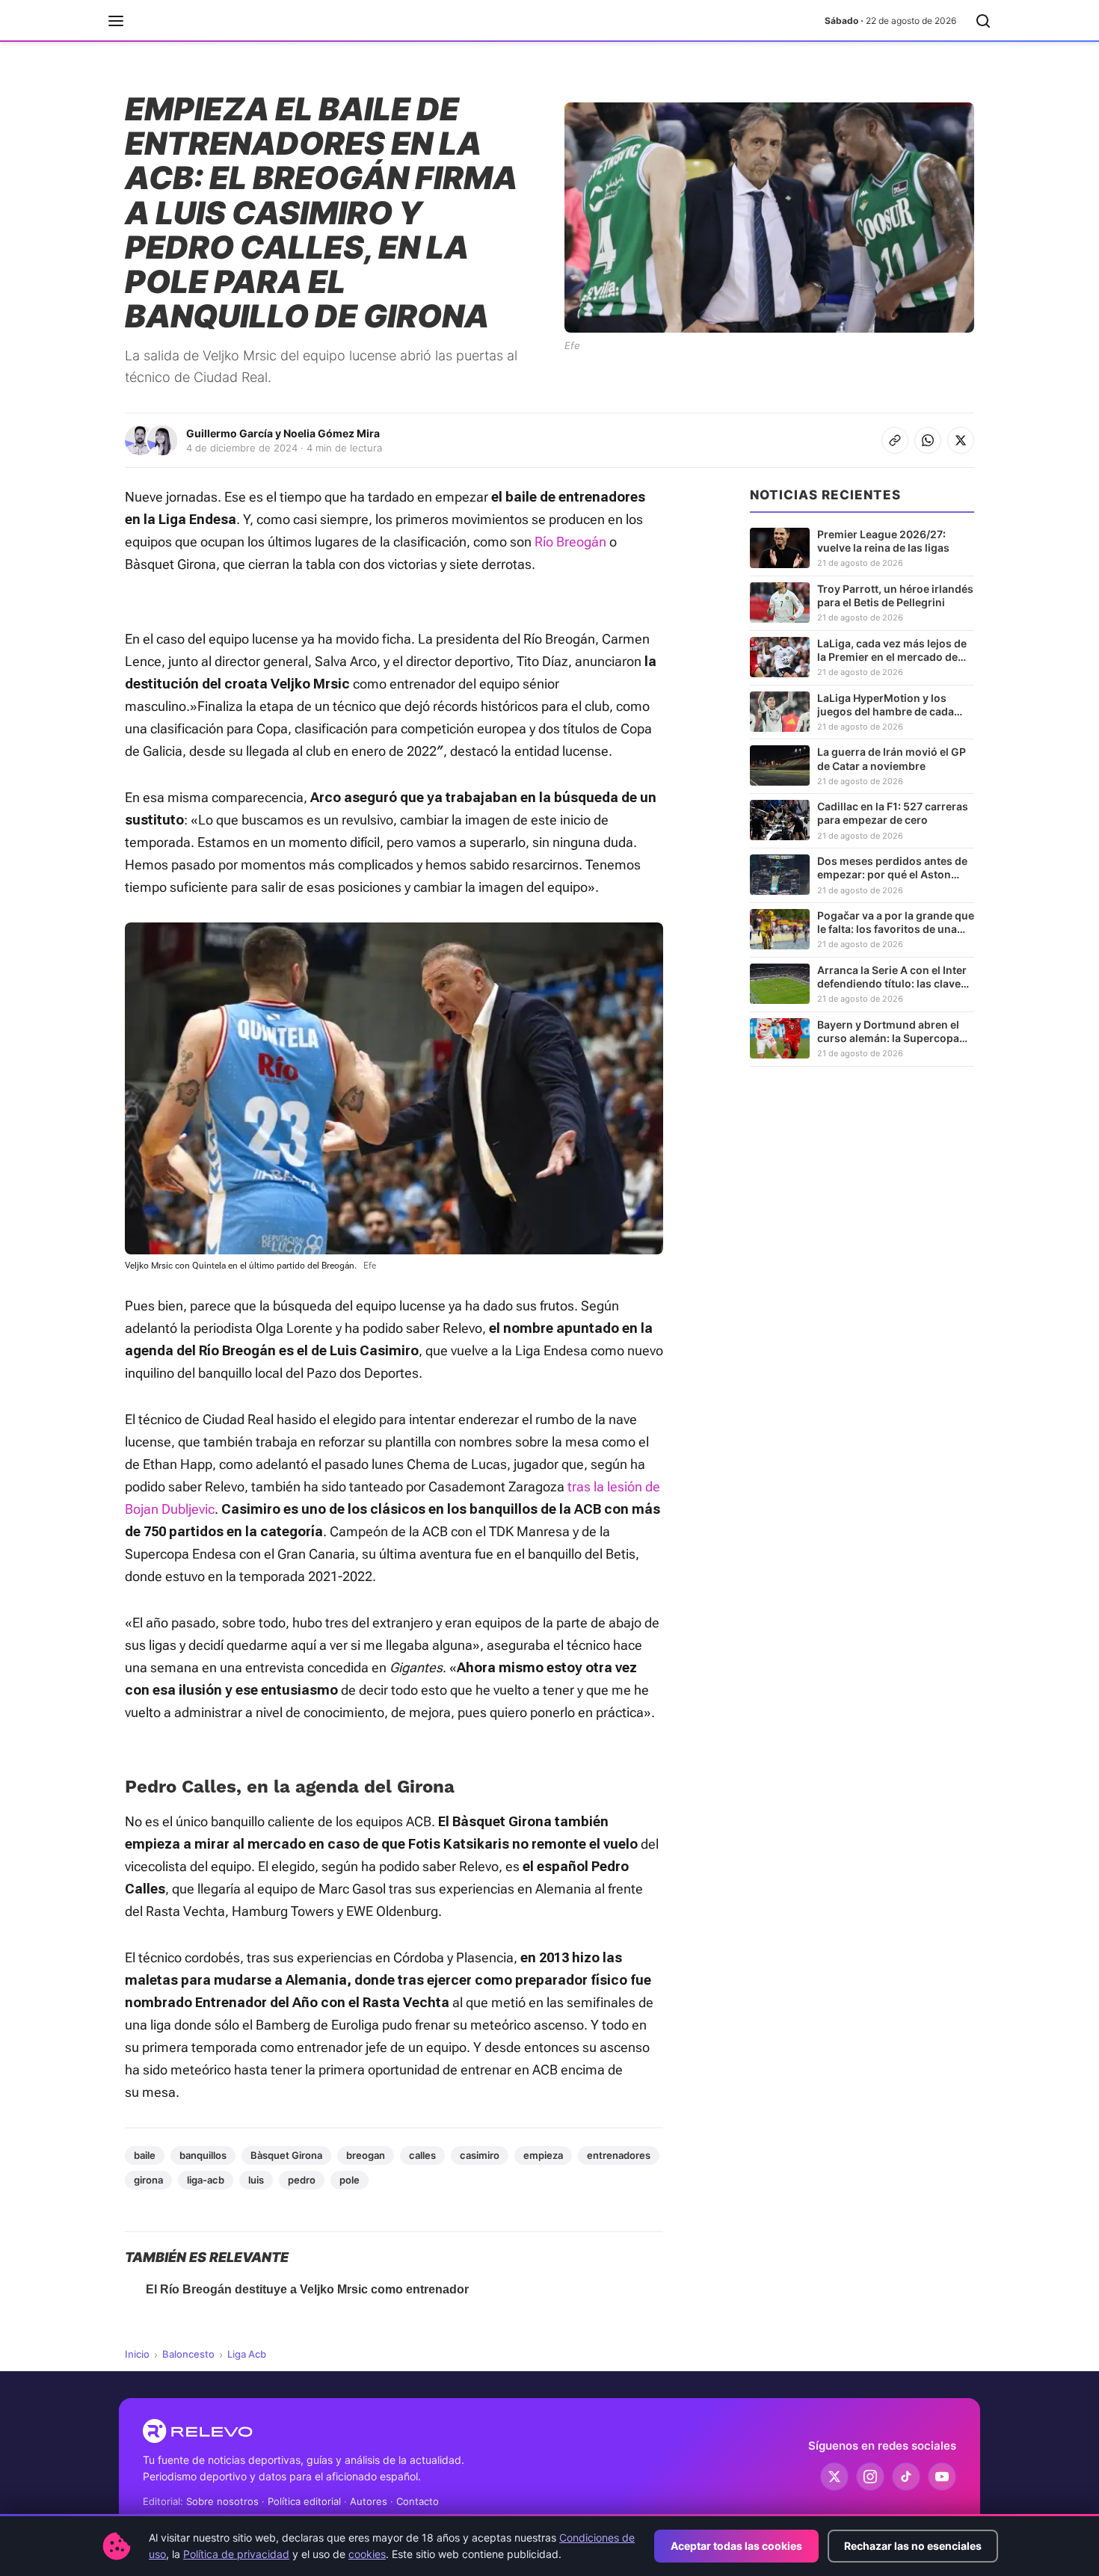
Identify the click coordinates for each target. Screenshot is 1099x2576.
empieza (543, 2155)
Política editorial (304, 2501)
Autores (369, 2501)
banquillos (203, 2155)
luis (256, 2180)
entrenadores (619, 2155)
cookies (367, 2554)
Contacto (418, 2501)
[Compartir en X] (961, 440)
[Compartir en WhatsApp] (928, 440)
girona (148, 2180)
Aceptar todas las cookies (736, 2546)
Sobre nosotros (222, 2501)
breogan (366, 2155)
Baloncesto (188, 2354)
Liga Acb (247, 2354)
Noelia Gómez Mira (332, 433)
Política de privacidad (236, 2554)
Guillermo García (230, 433)
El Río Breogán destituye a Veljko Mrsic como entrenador (307, 2289)
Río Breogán (570, 542)
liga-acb (206, 2180)
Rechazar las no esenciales (913, 2546)
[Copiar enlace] (895, 440)
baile (145, 2155)
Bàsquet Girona (286, 2155)
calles (422, 2155)
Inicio (137, 2354)
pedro (302, 2180)
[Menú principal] (116, 21)
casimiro (480, 2155)
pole (350, 2180)
